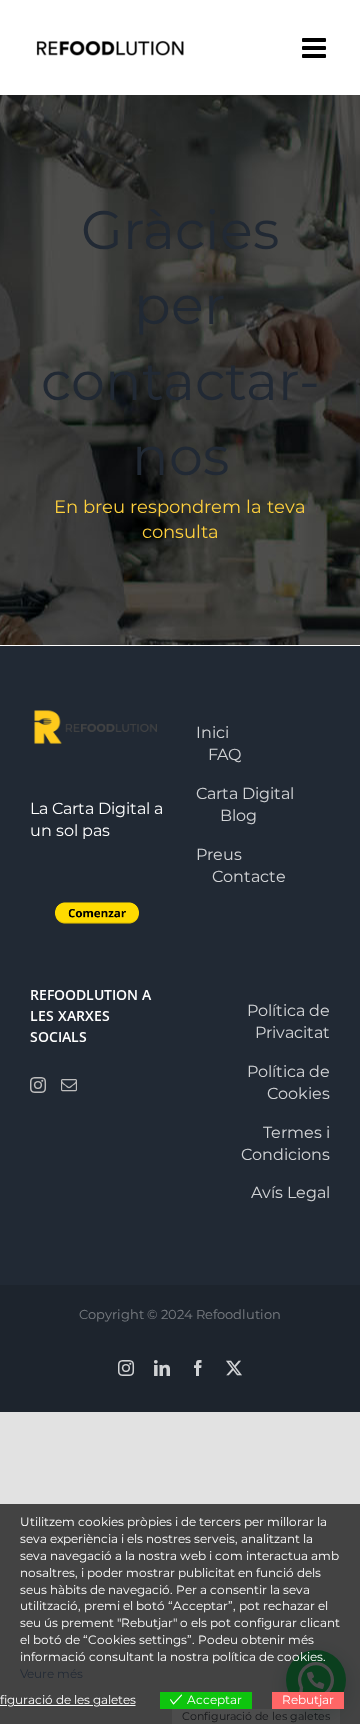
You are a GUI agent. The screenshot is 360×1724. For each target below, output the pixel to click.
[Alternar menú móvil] (316, 48)
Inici (212, 732)
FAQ (224, 754)
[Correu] (69, 1085)
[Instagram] (38, 1085)
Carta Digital (245, 793)
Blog (238, 815)
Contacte (249, 876)
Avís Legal (290, 1192)
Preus (219, 854)
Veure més (51, 1673)
